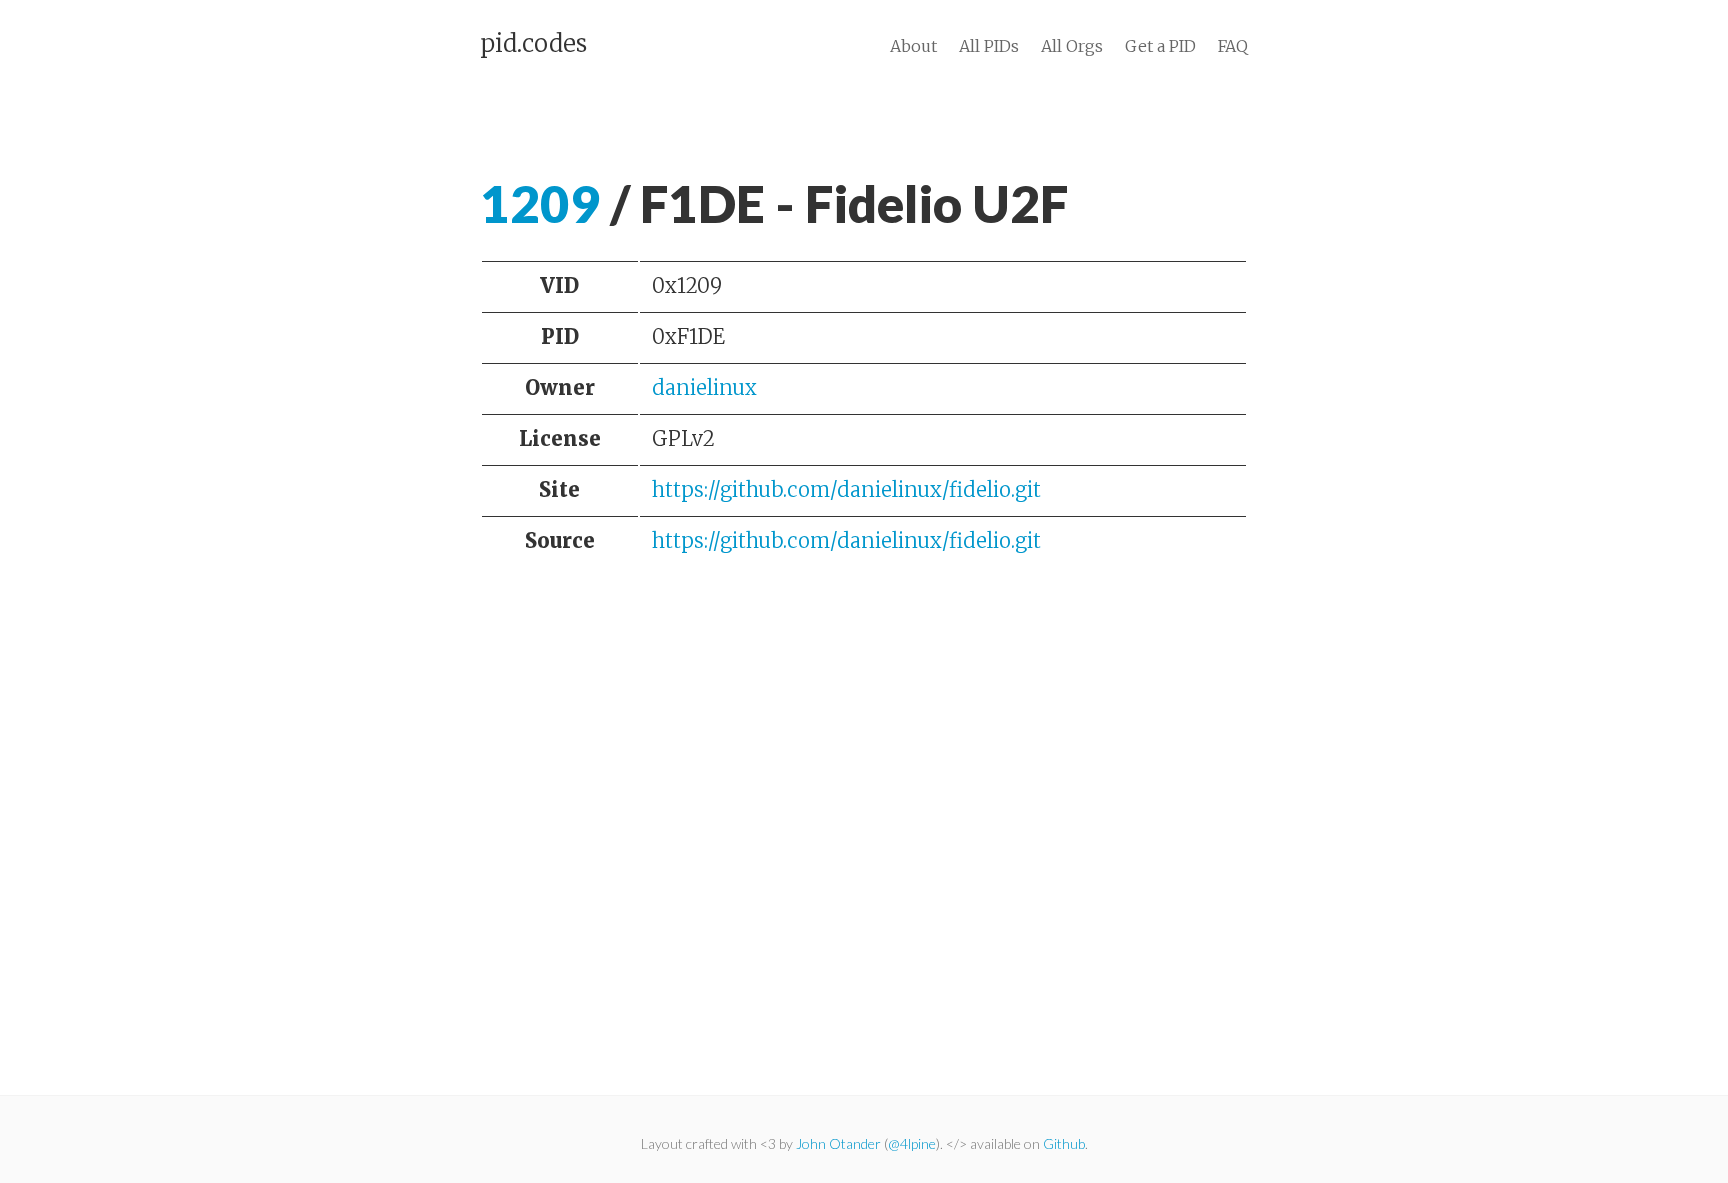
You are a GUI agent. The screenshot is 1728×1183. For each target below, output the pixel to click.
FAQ (1233, 46)
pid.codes (533, 44)
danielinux (704, 387)
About (913, 46)
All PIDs (989, 46)
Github (1064, 1143)
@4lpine (912, 1143)
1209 (540, 203)
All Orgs (1072, 46)
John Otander (838, 1143)
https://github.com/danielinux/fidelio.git (846, 489)
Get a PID (1160, 46)
